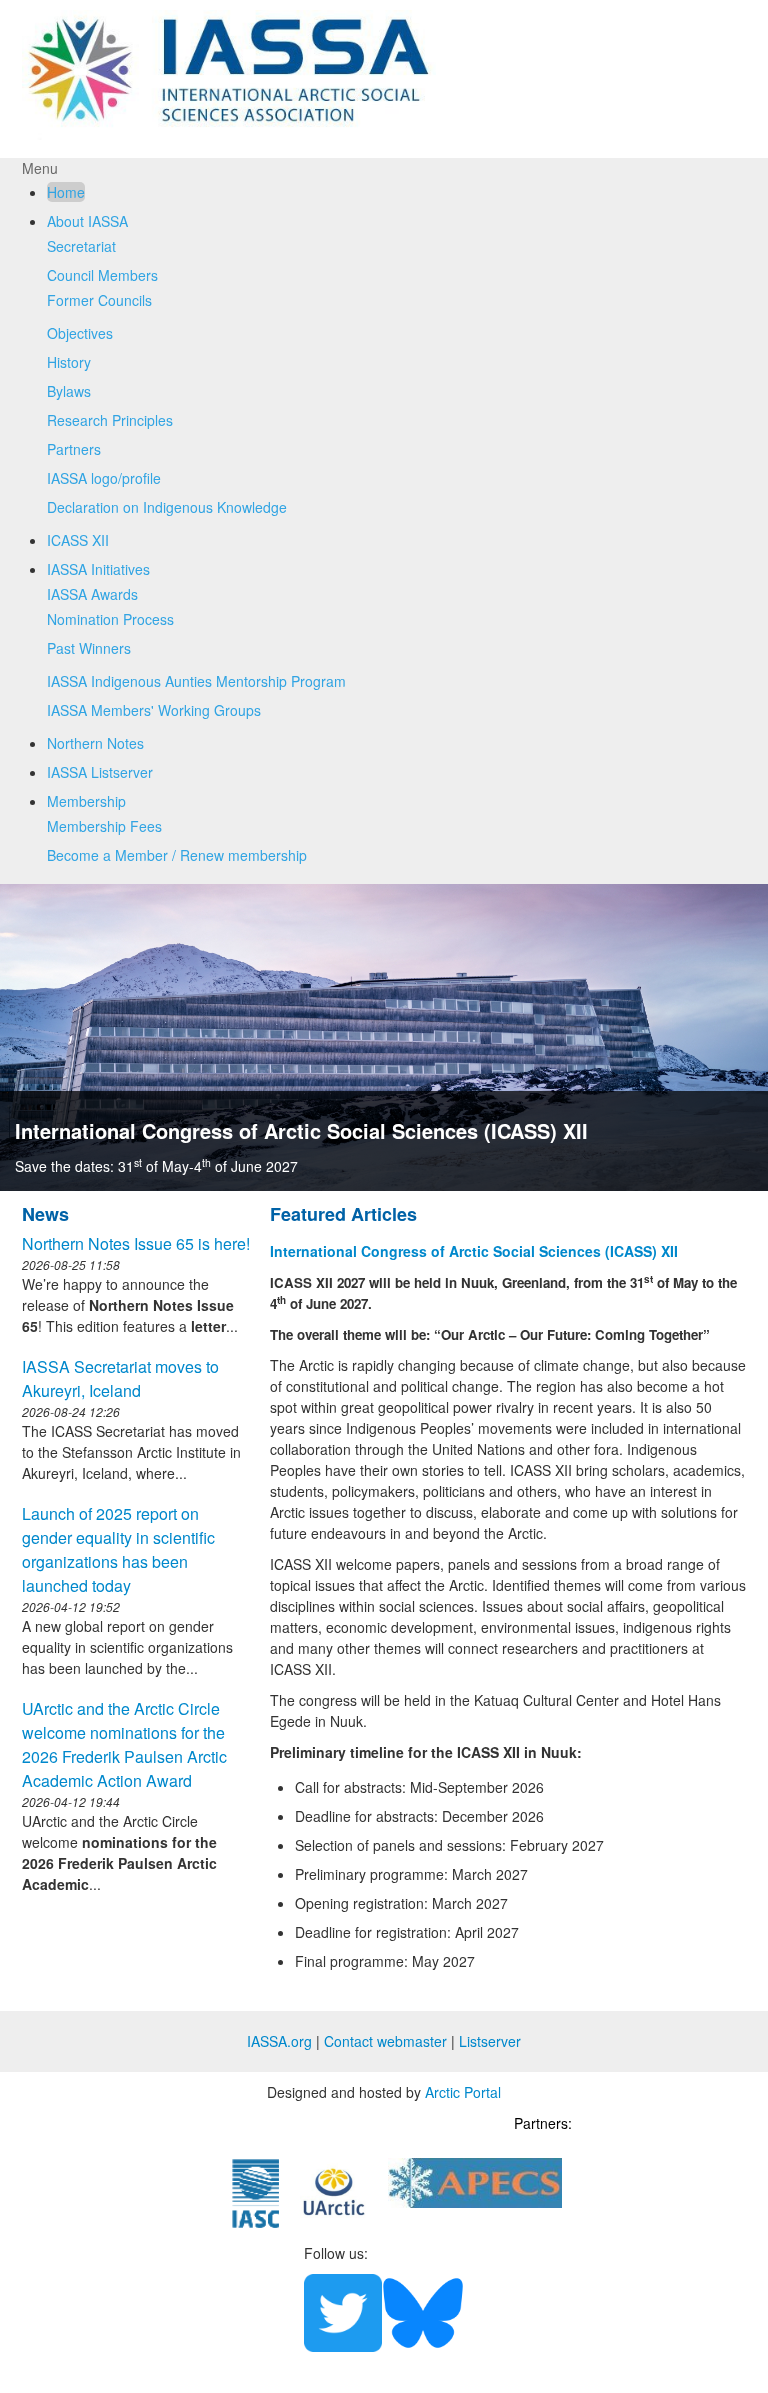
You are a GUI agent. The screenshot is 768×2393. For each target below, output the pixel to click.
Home (66, 192)
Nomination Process (110, 619)
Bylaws (69, 391)
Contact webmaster (385, 2041)
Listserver (490, 2041)
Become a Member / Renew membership (177, 855)
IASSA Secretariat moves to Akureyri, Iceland (120, 1378)
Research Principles (110, 420)
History (69, 362)
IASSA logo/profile (104, 478)
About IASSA (87, 221)
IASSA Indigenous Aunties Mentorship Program (196, 681)
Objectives (80, 333)
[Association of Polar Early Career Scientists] (475, 2181)
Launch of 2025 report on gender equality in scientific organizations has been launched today (118, 1549)
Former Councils (99, 300)
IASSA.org (279, 2041)
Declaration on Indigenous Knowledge (167, 507)
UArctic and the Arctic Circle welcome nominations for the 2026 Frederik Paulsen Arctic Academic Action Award (124, 1744)
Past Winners (89, 648)
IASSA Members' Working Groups (154, 710)
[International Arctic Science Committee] (256, 2191)
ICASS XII (78, 540)
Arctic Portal (463, 2092)
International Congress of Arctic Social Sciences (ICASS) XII (301, 1130)
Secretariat (81, 246)
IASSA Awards (92, 594)
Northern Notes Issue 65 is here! (136, 1243)
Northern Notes (95, 743)
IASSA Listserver (100, 772)
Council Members (102, 275)
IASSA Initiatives (98, 569)
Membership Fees (104, 826)
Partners (74, 449)
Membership (86, 801)
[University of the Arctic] (334, 2190)
